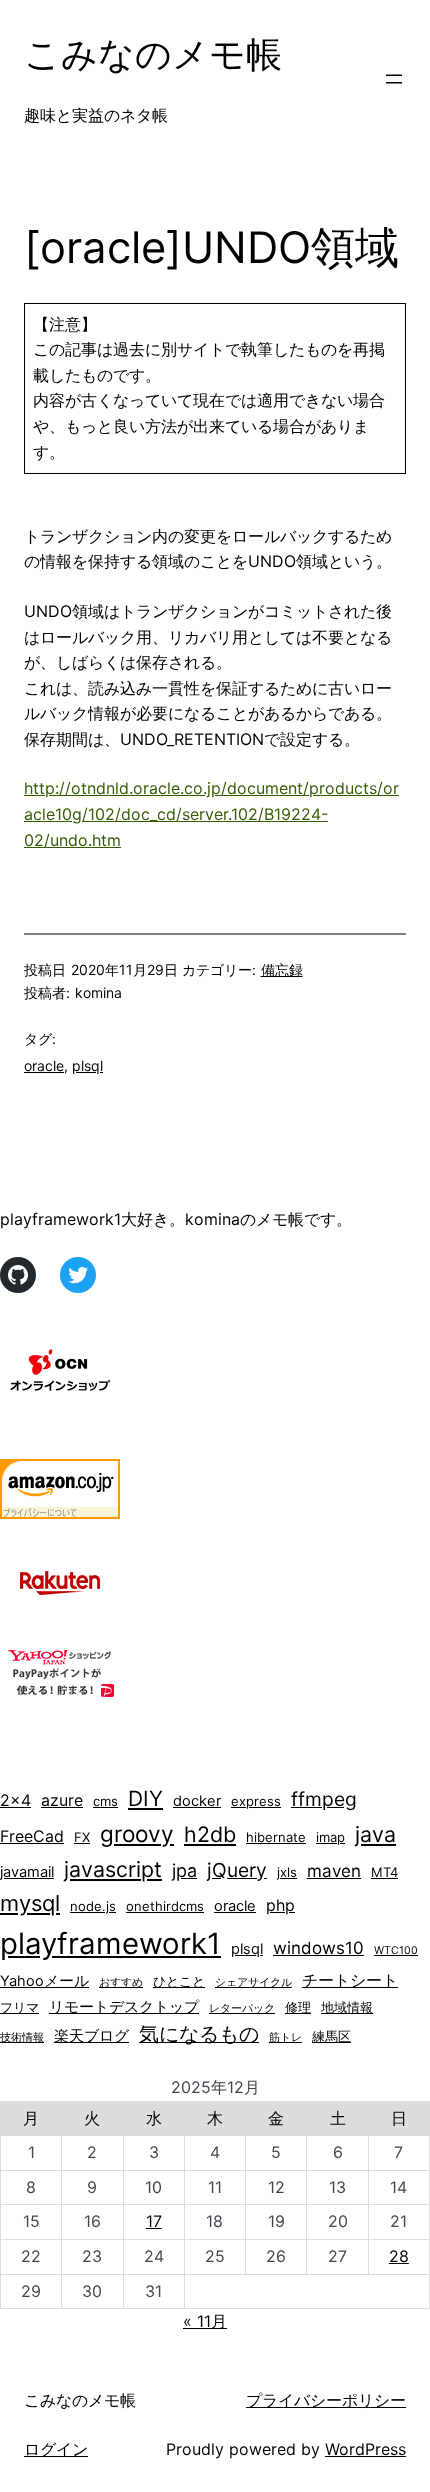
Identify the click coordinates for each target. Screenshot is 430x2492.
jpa (184, 1870)
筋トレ (285, 2037)
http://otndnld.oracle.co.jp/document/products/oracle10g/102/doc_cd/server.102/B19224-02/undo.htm (211, 813)
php (280, 1905)
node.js (93, 1906)
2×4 (15, 1800)
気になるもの (199, 2034)
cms (105, 1801)
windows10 (318, 1948)
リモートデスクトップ (124, 2007)
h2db (210, 1834)
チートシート (350, 1980)
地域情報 (347, 2007)
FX (82, 1837)
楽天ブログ (91, 2036)
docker (197, 1801)
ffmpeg (324, 1799)
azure (62, 1800)
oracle (44, 1065)
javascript (113, 1869)
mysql (30, 1903)
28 (399, 2256)
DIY (145, 1798)
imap (330, 1837)
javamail (27, 1872)
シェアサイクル (253, 1982)
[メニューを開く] (394, 79)
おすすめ (121, 1982)
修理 (298, 2007)
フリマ (19, 2007)
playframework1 (110, 1943)
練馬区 (331, 2036)
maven (334, 1871)
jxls (287, 1872)
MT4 (384, 1872)
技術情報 (22, 2037)
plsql (87, 1065)
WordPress (365, 2449)
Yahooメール (44, 1981)
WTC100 (396, 1950)
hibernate (276, 1837)
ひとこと (179, 1981)
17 (154, 2221)
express (256, 1801)
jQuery (237, 1870)
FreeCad (32, 1836)
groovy (137, 1833)
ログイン (56, 2449)
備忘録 (282, 969)
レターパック (242, 2008)
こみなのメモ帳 (153, 54)
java (375, 1834)
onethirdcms (165, 1906)
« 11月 (205, 2321)
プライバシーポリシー (326, 2400)
